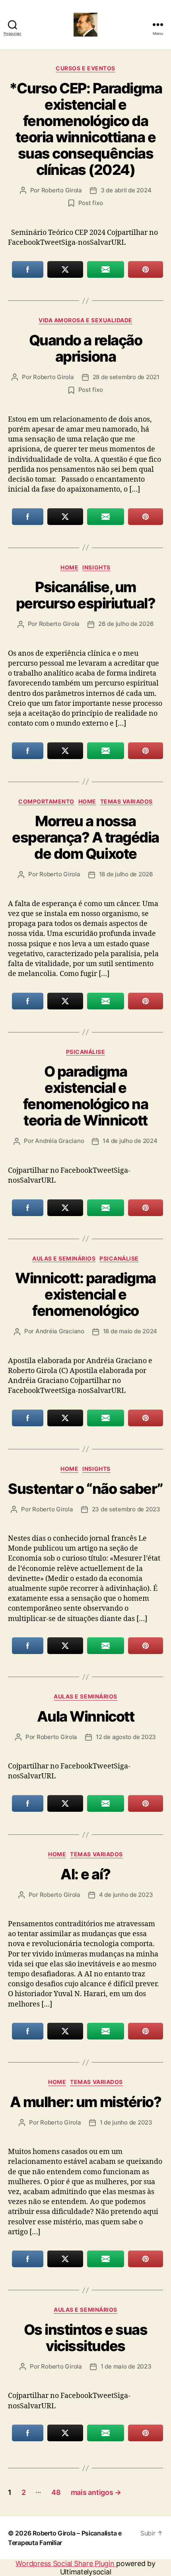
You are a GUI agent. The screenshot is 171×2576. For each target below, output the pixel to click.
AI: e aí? (85, 1874)
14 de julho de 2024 (130, 1141)
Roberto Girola (62, 190)
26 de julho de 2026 (126, 624)
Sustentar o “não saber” (85, 1489)
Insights (96, 567)
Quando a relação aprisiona (85, 348)
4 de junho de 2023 (126, 1895)
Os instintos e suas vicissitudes (86, 2338)
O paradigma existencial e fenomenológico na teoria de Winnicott (86, 1096)
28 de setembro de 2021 (126, 377)
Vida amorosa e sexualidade (85, 320)
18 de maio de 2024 (130, 1331)
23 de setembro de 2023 (126, 1509)
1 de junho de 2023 (126, 2122)
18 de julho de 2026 (126, 874)
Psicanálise (86, 1052)
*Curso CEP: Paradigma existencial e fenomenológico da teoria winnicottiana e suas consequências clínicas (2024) (86, 129)
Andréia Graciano (59, 1141)
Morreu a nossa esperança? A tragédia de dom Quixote (85, 837)
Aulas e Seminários (64, 1258)
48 (56, 2492)
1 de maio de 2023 (126, 2366)
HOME (69, 567)
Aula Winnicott (85, 1716)
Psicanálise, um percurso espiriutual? (86, 595)
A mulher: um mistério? (85, 2102)
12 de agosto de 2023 (126, 1737)
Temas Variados (126, 801)
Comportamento (46, 801)
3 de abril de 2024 (126, 190)
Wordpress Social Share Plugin (66, 2563)
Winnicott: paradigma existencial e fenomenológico (85, 1294)
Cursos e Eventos (85, 68)
